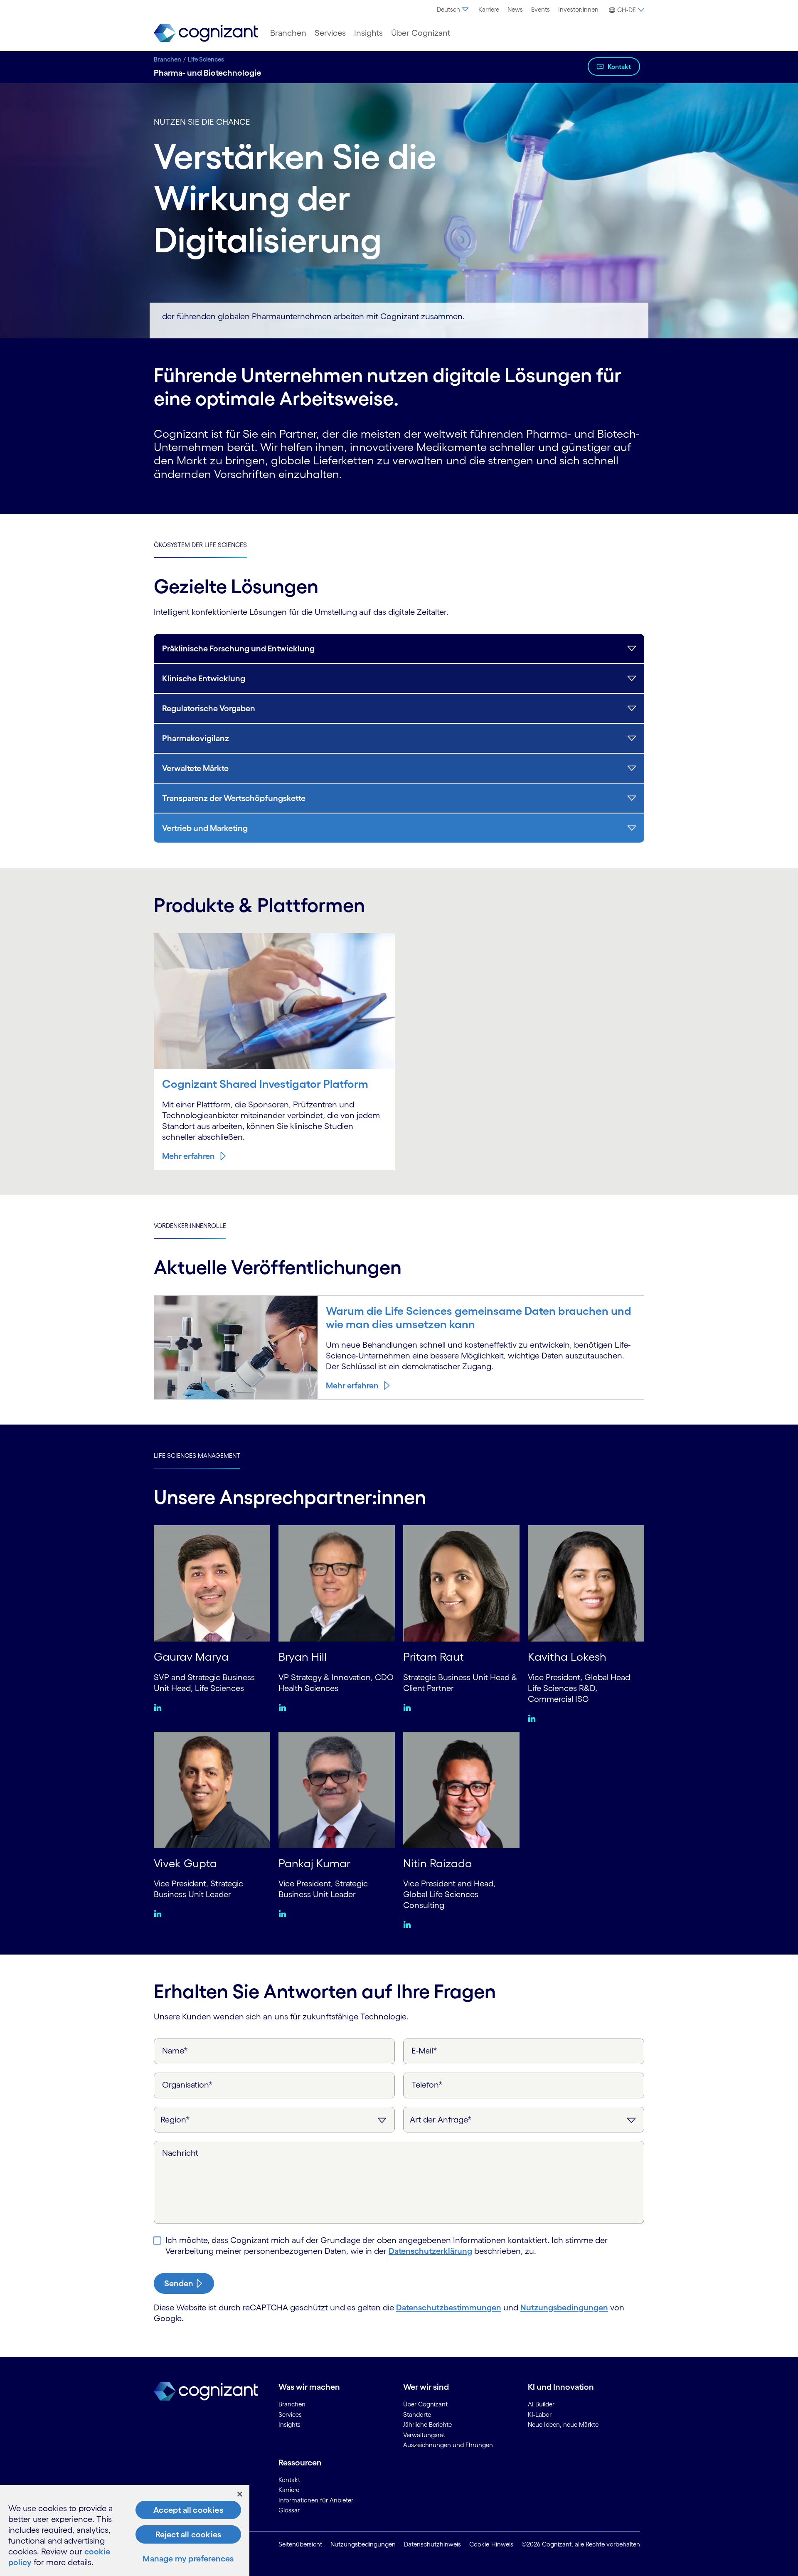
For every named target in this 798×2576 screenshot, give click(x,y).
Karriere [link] (289, 2490)
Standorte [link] (417, 2415)
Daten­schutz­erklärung (430, 2251)
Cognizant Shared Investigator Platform (265, 1084)
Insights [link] (289, 2424)
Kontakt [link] (289, 2480)
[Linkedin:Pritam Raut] (409, 1707)
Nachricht (180, 2153)
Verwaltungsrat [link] (424, 2435)
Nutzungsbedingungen (564, 2307)
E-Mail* (424, 2051)
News (515, 9)
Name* (175, 2051)
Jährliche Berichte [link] (427, 2424)
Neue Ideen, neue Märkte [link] (563, 2424)
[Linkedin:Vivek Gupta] (160, 1913)
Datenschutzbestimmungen (449, 2307)
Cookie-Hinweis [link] (491, 2544)
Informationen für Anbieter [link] (316, 2500)
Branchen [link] (292, 2404)
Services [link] (290, 2415)
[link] (206, 33)
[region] (125, 2530)
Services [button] (330, 33)
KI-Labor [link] (540, 2415)
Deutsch (448, 9)
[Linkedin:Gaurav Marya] (160, 1707)
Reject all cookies (188, 2534)
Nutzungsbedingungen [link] (363, 2544)
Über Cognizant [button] (421, 33)
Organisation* (187, 2085)
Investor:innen (578, 9)
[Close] (240, 2494)
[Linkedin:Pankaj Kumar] (284, 1913)
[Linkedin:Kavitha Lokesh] (534, 1718)
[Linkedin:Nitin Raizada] (409, 1924)
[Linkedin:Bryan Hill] (284, 1707)
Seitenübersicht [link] (300, 2544)
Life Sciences (206, 59)
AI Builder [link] (541, 2404)
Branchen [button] (288, 33)
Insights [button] (368, 33)
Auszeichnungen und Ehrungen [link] (448, 2445)
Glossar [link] (289, 2510)
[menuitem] (453, 10)
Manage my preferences (188, 2559)
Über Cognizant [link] (425, 2404)
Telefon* (427, 2085)
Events (541, 9)
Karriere (489, 9)
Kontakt (619, 67)
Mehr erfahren (188, 1156)
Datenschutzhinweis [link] (432, 2544)
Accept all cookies (188, 2510)
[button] (626, 10)
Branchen (167, 59)
